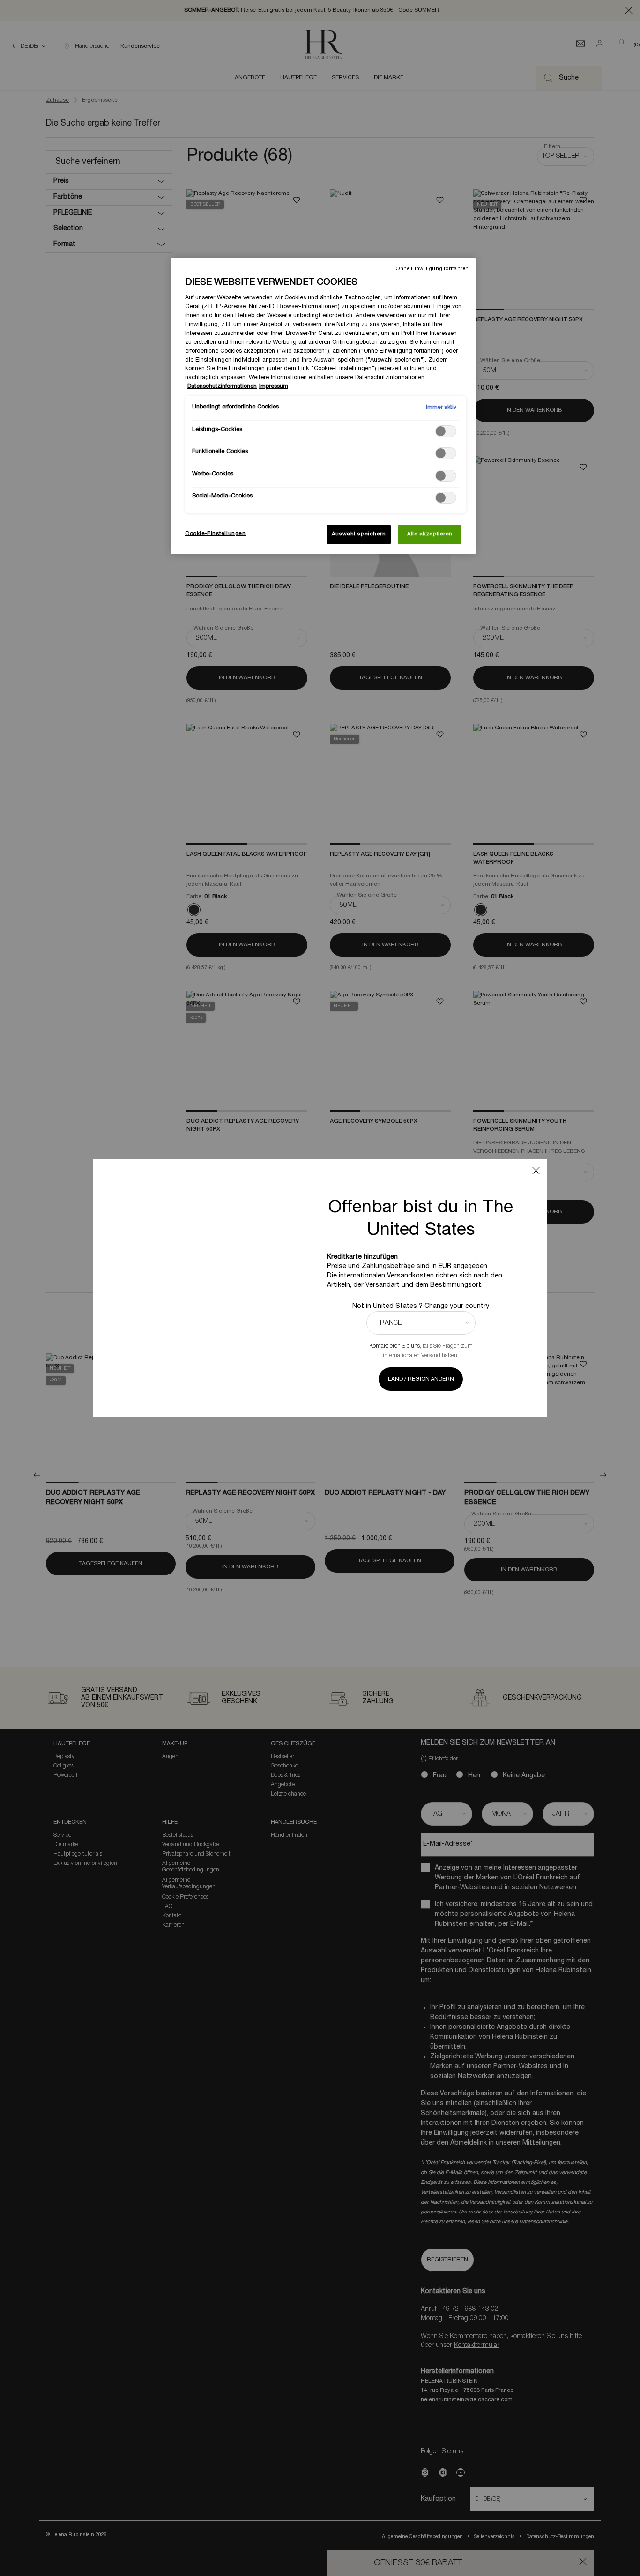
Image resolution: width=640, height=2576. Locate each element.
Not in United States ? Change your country (421, 1306)
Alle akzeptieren (430, 534)
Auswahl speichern (359, 534)
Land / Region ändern (421, 1379)
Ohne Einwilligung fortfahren (432, 269)
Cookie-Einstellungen (215, 534)
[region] (323, 406)
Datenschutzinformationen (222, 386)
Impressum (274, 386)
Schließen (536, 1171)
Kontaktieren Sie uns (394, 1346)
